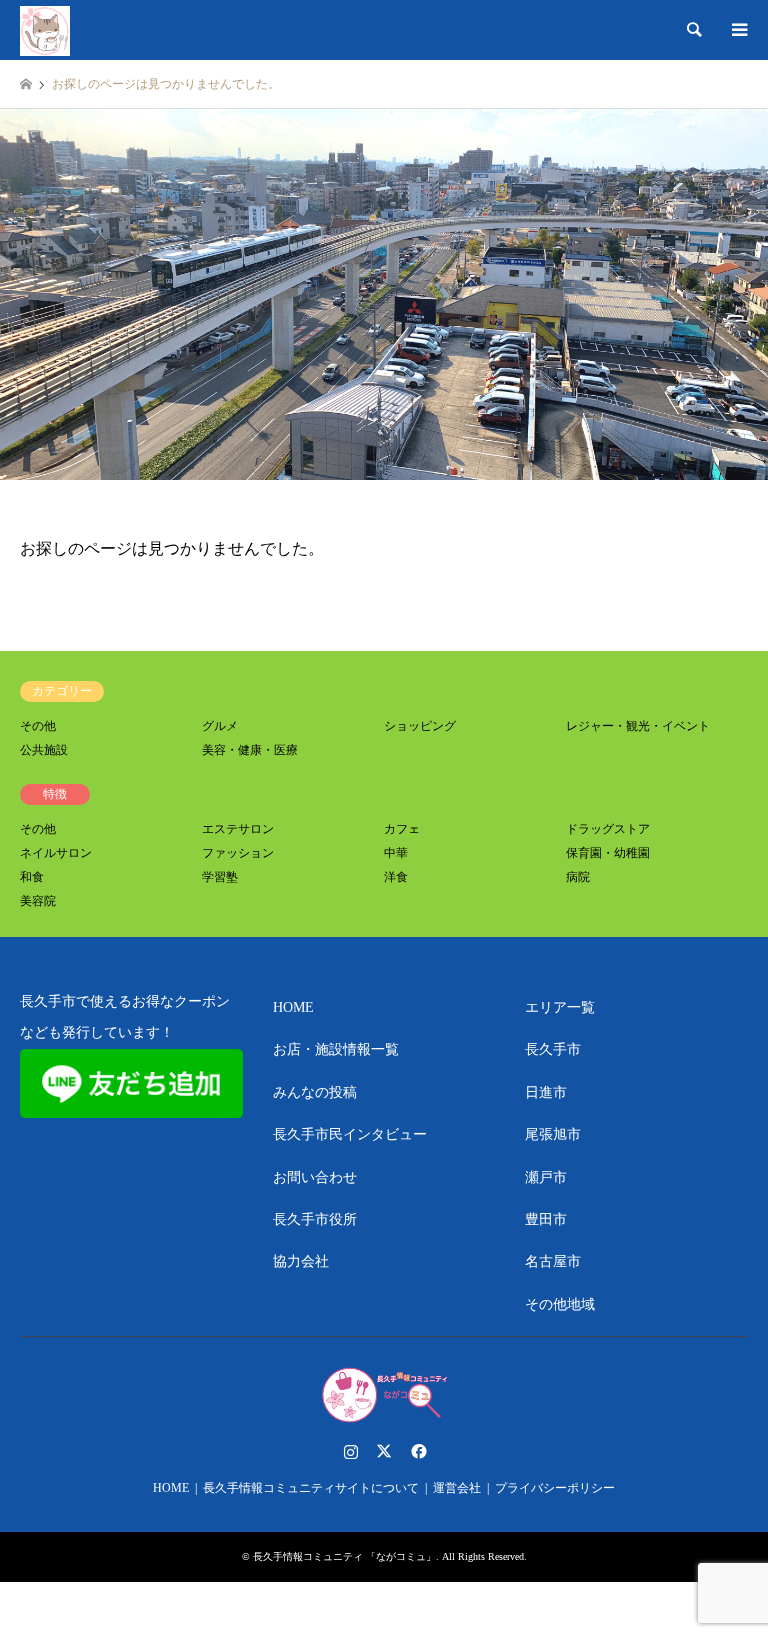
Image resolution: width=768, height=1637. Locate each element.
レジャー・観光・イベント (638, 726)
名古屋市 (553, 1261)
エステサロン (238, 829)
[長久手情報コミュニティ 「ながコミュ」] (45, 30)
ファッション (238, 853)
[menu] (738, 30)
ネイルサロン (56, 853)
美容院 (38, 901)
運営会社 (457, 1488)
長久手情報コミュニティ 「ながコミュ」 (344, 1556)
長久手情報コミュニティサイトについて (311, 1488)
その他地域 (560, 1304)
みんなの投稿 (315, 1092)
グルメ (220, 726)
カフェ (402, 829)
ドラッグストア (608, 829)
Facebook (417, 1451)
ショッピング (420, 726)
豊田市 (546, 1219)
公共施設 (44, 750)
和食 (32, 877)
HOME (293, 1007)
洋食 (396, 877)
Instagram (351, 1451)
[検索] (693, 30)
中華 (396, 853)
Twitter (384, 1451)
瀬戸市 (546, 1177)
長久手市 (553, 1049)
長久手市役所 (315, 1219)
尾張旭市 (553, 1134)
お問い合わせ (315, 1177)
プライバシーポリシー (555, 1488)
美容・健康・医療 (250, 750)
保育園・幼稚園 (608, 853)
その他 (38, 726)
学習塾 (220, 877)
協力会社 (301, 1261)
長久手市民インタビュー (350, 1134)
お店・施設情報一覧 (336, 1049)
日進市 (546, 1092)
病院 (578, 877)
